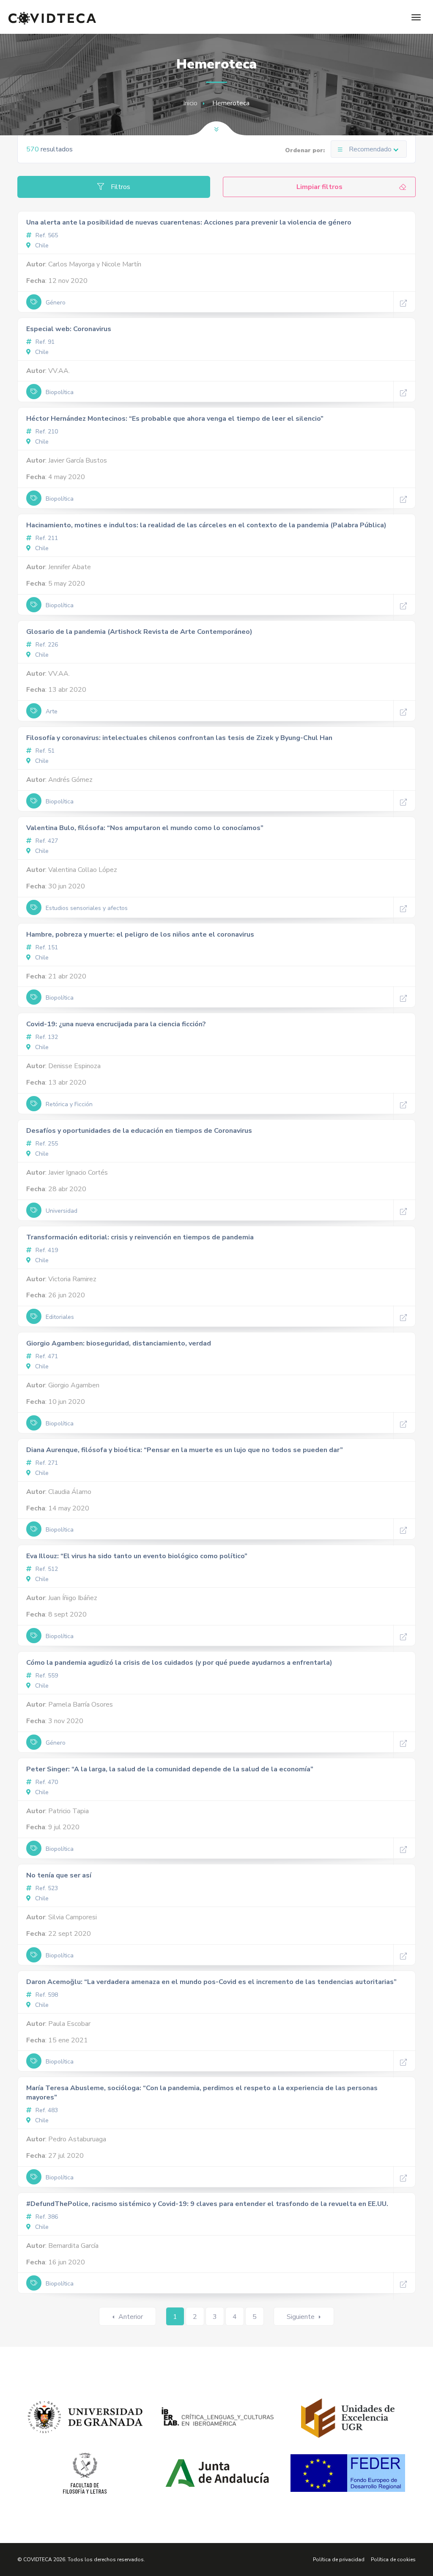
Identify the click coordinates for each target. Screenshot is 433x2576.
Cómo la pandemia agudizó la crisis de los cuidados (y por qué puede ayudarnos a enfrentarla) (179, 1663)
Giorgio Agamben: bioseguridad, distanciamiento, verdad (119, 1343)
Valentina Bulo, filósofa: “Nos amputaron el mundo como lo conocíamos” (145, 828)
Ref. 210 (46, 432)
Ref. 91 (44, 342)
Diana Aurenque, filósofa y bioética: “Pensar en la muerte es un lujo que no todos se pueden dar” (185, 1450)
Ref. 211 (46, 538)
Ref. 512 (46, 1569)
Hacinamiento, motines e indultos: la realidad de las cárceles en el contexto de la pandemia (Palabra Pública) (206, 525)
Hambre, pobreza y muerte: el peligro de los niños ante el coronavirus (140, 934)
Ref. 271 (46, 1463)
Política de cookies (393, 2560)
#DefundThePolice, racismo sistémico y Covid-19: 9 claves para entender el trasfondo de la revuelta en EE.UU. (207, 2204)
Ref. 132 (46, 1037)
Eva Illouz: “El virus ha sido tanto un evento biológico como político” (137, 1556)
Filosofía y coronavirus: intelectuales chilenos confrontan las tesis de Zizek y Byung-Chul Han (179, 738)
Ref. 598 (46, 1995)
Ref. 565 (46, 235)
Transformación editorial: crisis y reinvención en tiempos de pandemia (140, 1237)
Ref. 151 (46, 947)
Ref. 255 (46, 1144)
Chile (41, 245)
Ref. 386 (46, 2217)
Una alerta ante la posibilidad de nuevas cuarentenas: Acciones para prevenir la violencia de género (189, 222)
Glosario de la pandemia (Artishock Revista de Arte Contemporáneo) (139, 632)
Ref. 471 (46, 1356)
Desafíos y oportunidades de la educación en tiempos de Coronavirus (139, 1131)
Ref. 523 (46, 1888)
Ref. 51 (44, 751)
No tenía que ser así (59, 1875)
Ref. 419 (46, 1250)
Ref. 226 (46, 645)
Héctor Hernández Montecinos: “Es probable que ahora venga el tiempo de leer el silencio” (175, 419)
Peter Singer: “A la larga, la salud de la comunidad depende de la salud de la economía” (170, 1769)
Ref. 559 (46, 1676)
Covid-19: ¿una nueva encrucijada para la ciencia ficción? (116, 1024)
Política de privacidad (339, 2560)
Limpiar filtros (319, 187)
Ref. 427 (46, 841)
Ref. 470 (46, 1782)
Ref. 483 (46, 2110)
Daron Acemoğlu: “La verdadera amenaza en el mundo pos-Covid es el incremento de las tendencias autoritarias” (211, 1982)
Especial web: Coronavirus (69, 329)
